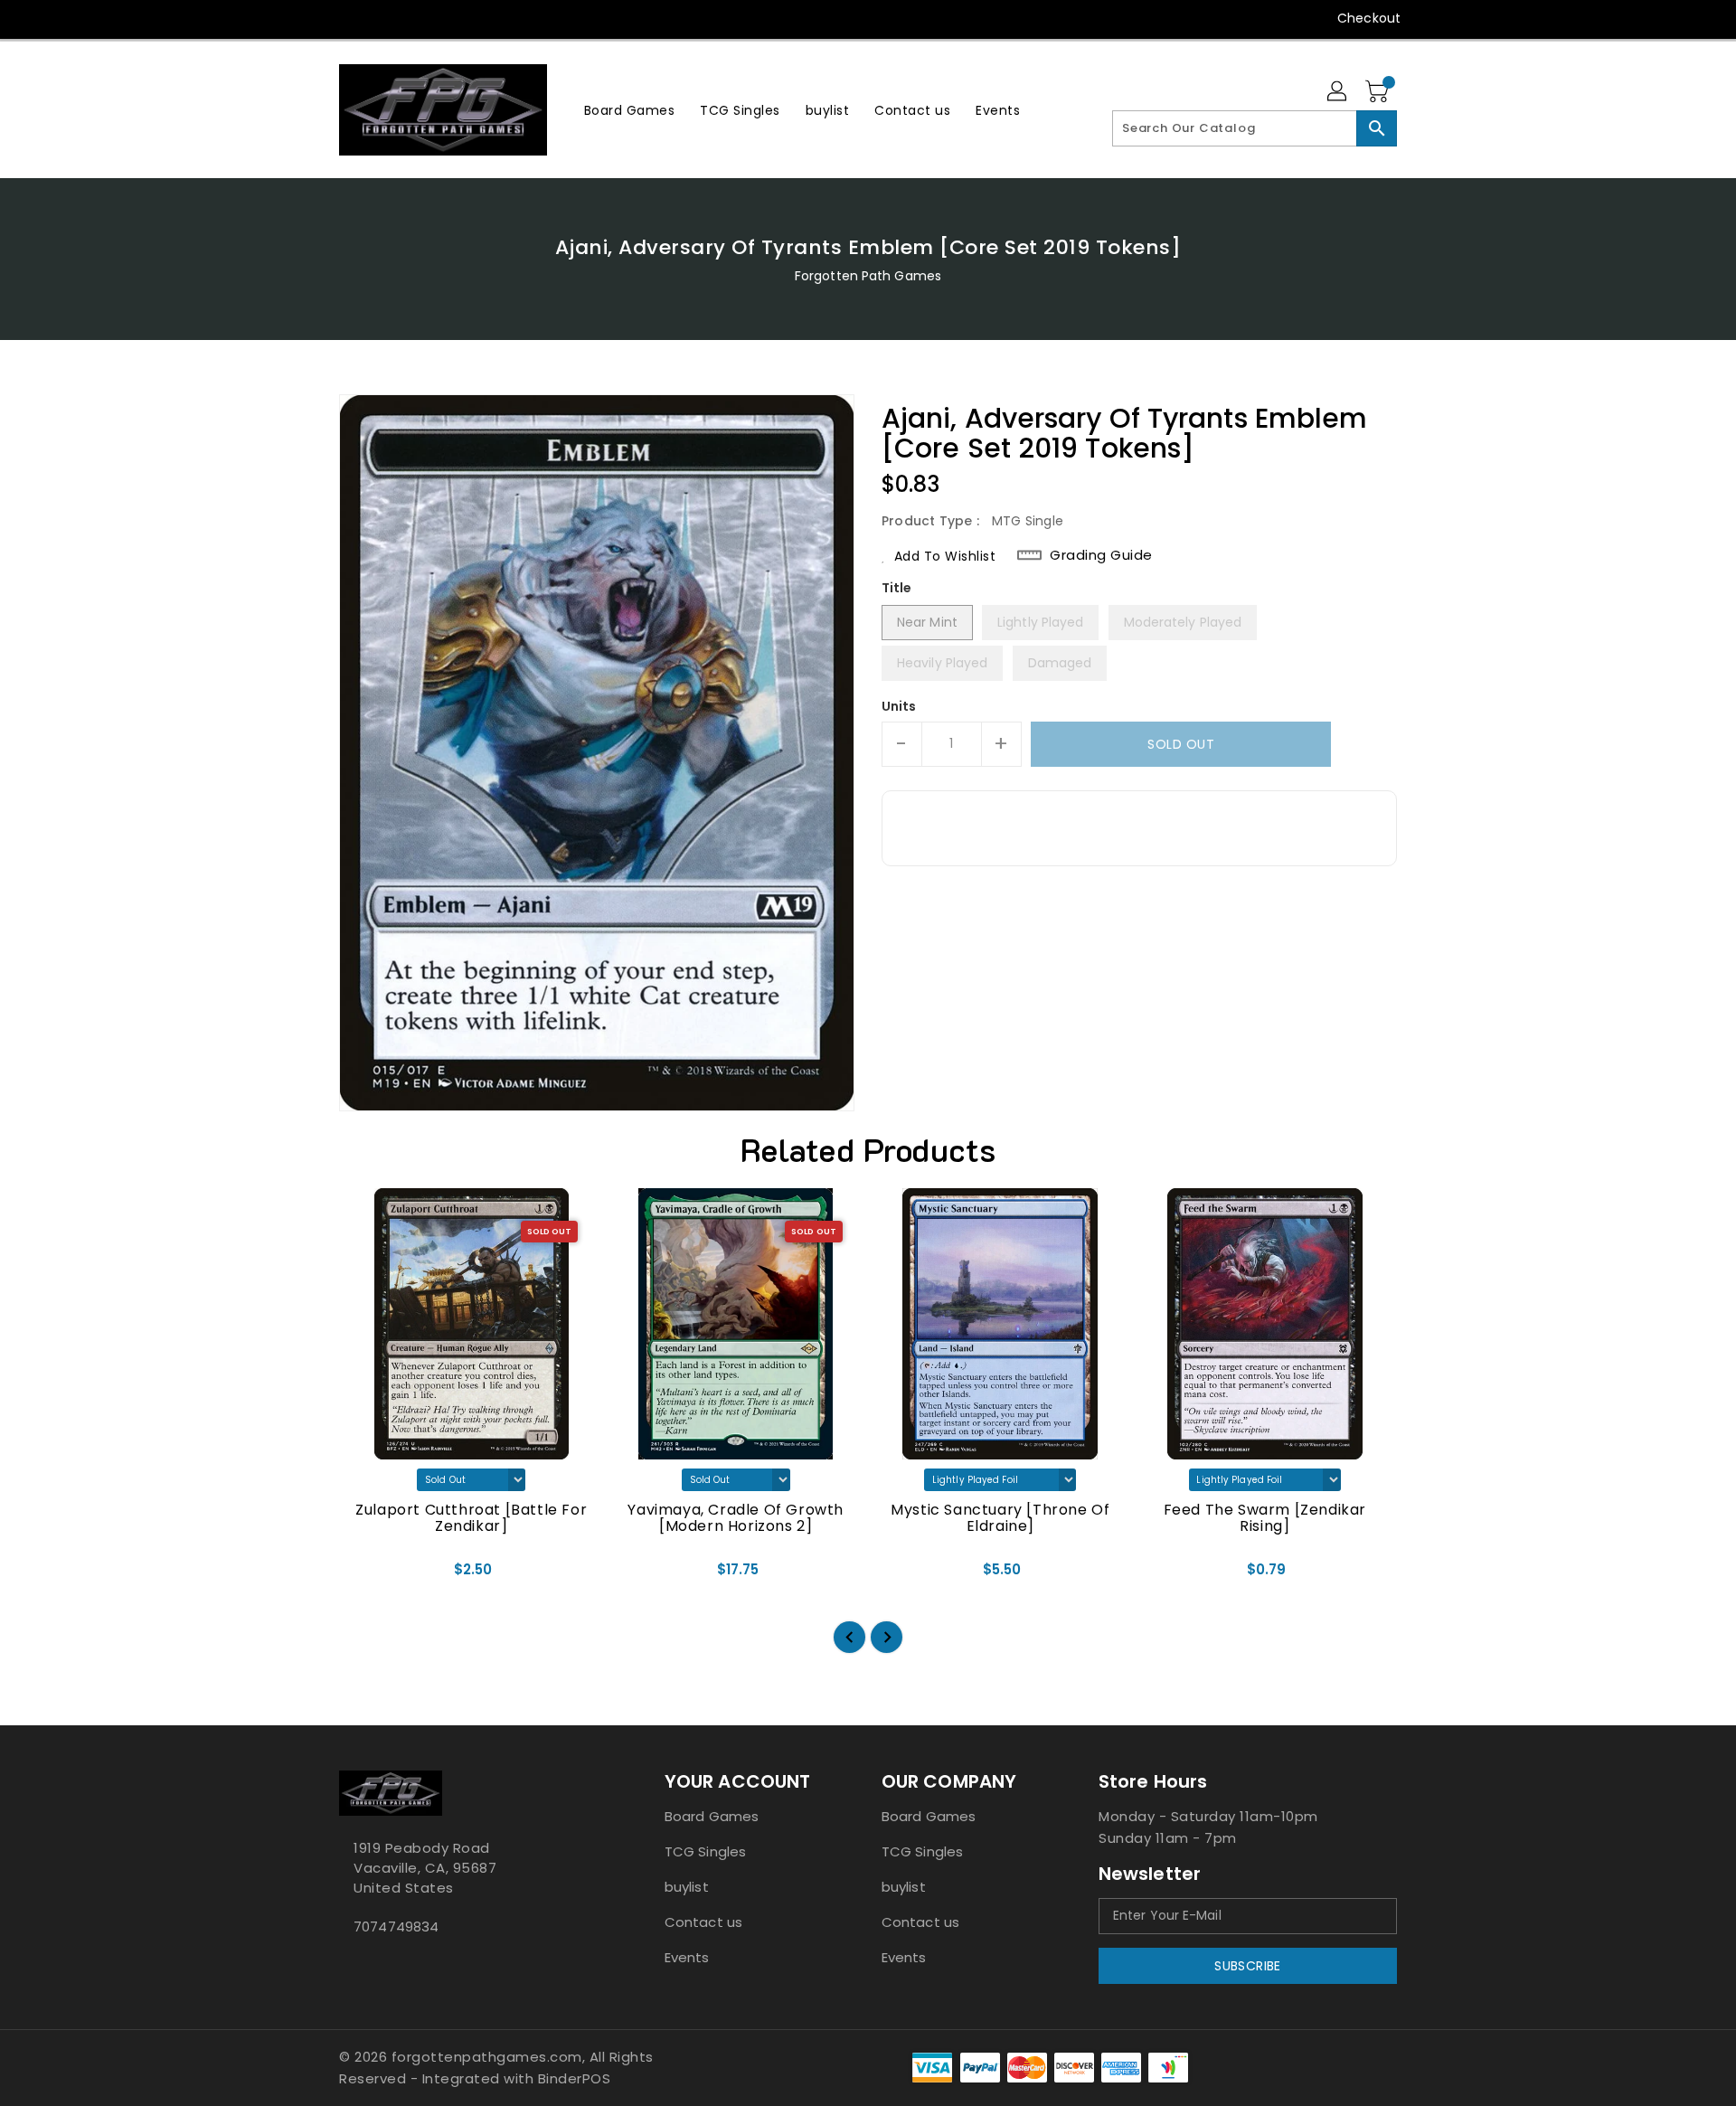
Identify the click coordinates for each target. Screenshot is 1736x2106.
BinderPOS (575, 2078)
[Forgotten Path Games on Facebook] (314, 18)
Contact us (703, 1922)
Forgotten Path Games (868, 276)
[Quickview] (368, 1576)
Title (897, 588)
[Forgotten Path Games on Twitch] (451, 18)
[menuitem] (630, 110)
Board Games (712, 1816)
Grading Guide (1101, 555)
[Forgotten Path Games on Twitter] (348, 18)
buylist (687, 1887)
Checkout (1369, 18)
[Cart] (1379, 92)
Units (899, 706)
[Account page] (1338, 92)
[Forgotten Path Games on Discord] (417, 18)
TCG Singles (705, 1851)
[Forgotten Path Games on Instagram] (382, 18)
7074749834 (396, 1927)
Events (687, 1957)
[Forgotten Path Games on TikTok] (486, 18)
